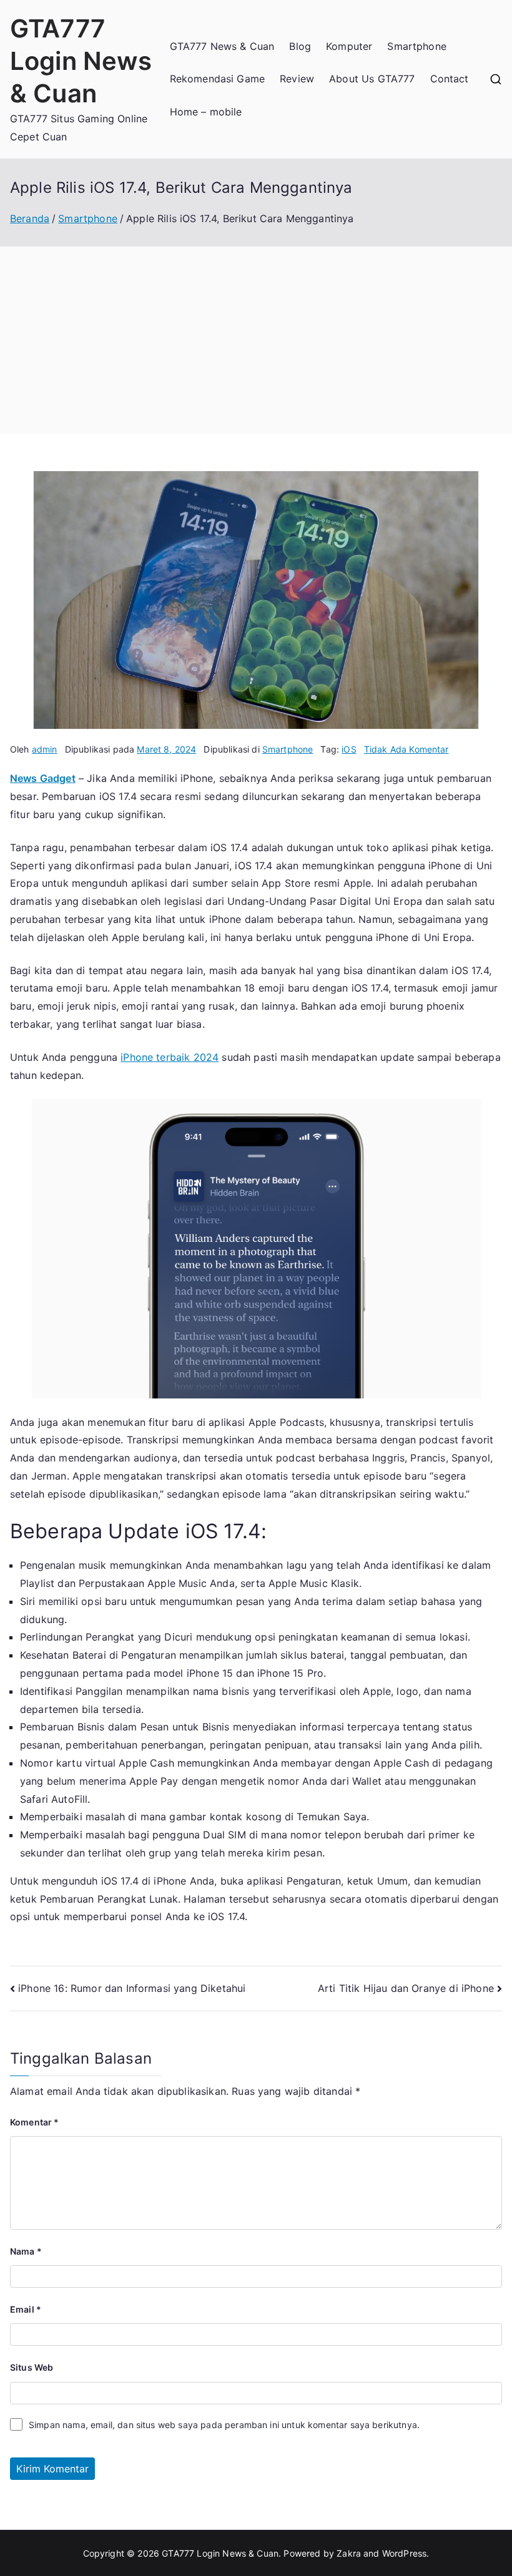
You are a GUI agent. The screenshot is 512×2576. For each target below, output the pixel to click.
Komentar (35, 2122)
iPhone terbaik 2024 (170, 1057)
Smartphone (417, 46)
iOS (349, 749)
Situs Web (32, 2367)
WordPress (404, 2553)
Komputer (349, 46)
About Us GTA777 (372, 79)
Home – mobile (206, 112)
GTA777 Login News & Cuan (81, 61)
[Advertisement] (256, 340)
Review (297, 79)
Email (26, 2309)
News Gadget (43, 778)
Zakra (349, 2553)
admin (45, 749)
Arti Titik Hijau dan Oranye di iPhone (406, 1988)
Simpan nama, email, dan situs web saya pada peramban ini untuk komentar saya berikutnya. (224, 2425)
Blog (300, 46)
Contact (450, 79)
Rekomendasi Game (218, 79)
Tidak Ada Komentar (406, 749)
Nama (26, 2251)
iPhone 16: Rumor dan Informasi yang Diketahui (132, 1988)
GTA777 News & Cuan (222, 46)
